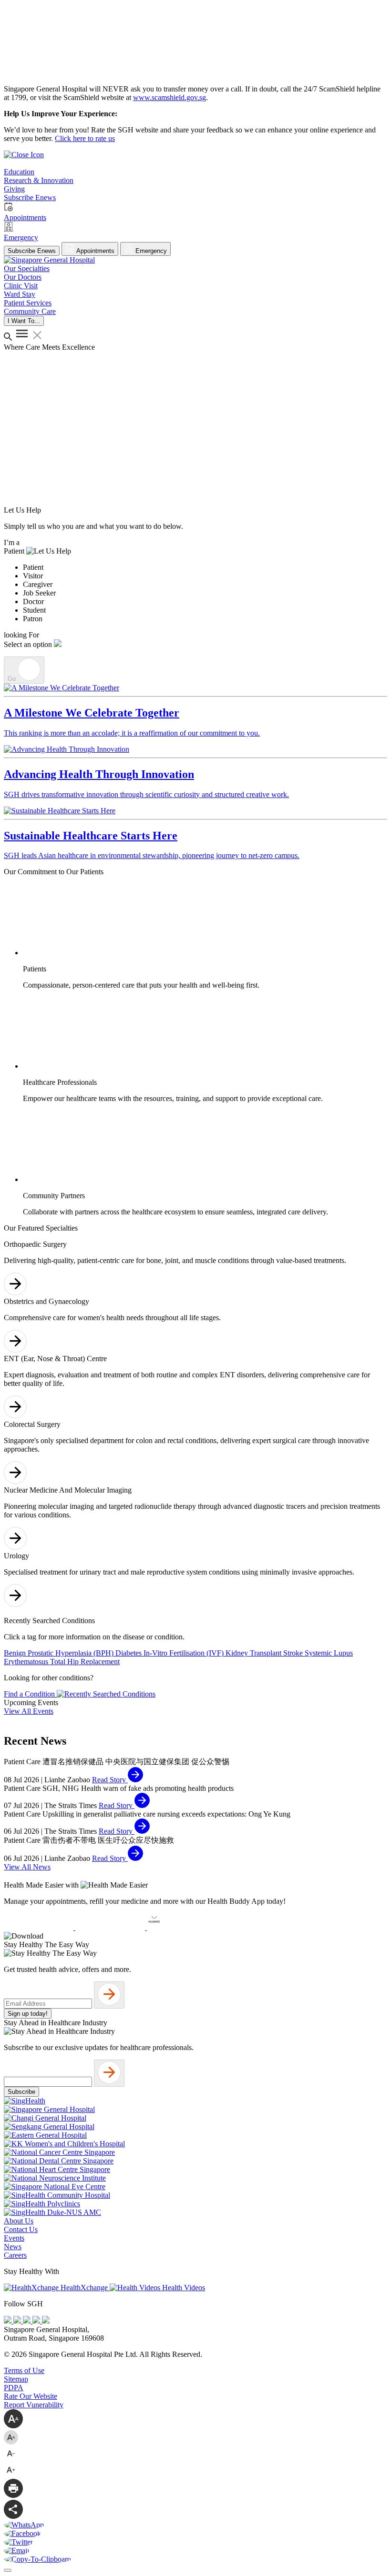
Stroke (294, 1653)
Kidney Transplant (254, 1653)
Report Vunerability (34, 2405)
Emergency (150, 251)
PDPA (14, 2388)
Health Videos (183, 2288)
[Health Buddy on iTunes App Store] (40, 1927)
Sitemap (16, 2379)
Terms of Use (24, 2370)
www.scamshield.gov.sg (170, 97)
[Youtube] (18, 2321)
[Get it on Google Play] (111, 1927)
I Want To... (24, 321)
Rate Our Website (31, 2396)
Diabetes (129, 1653)
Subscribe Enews (32, 251)
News (13, 2247)
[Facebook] (9, 2321)
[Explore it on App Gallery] (182, 1927)
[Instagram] (28, 2321)
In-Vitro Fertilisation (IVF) (185, 1653)
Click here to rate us (85, 138)
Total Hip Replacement (85, 1662)
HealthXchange (84, 2288)
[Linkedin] (46, 2321)
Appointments (95, 251)
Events (14, 2238)
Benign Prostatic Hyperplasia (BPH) (60, 1653)
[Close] (8, 2570)
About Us (19, 2221)
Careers (15, 2255)
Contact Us (21, 2229)
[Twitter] (37, 2321)
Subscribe (21, 2092)
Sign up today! (28, 2014)
